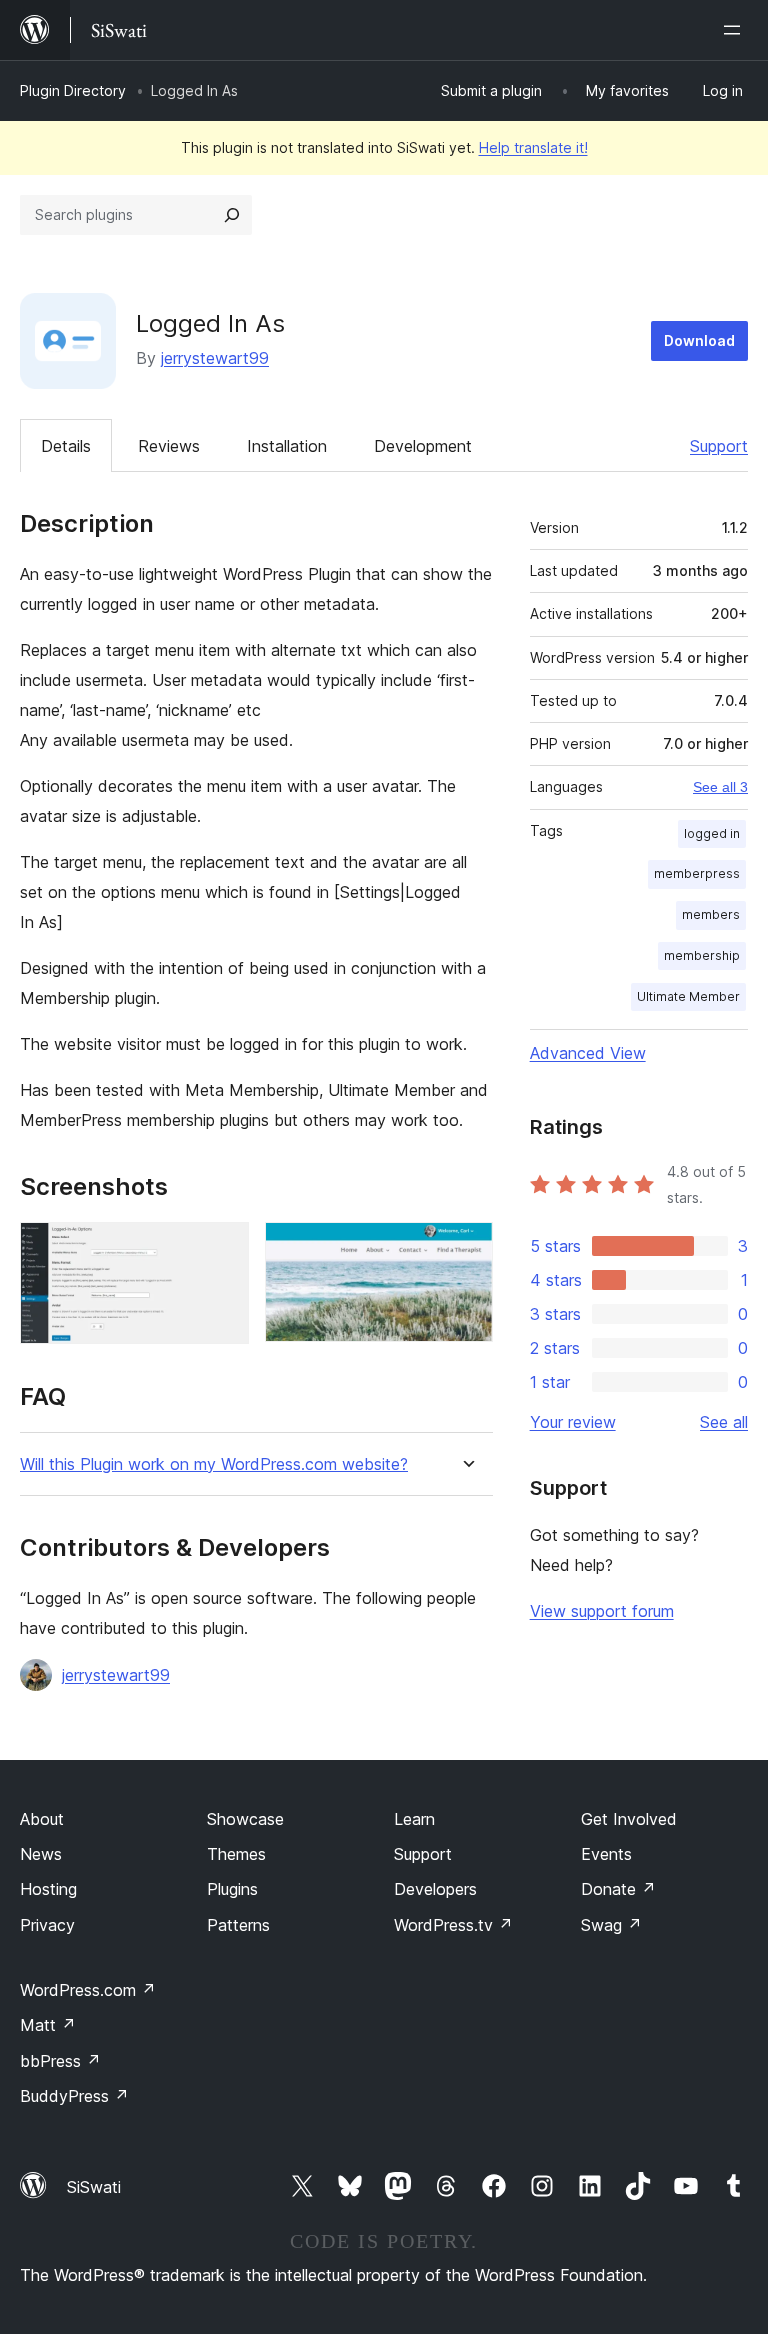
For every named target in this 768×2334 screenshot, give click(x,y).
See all (724, 1422)
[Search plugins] (232, 215)
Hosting (48, 1889)
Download (699, 340)
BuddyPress (74, 2096)
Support (719, 446)
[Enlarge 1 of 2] (222, 1249)
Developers (435, 1889)
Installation (287, 446)
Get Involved (629, 1819)
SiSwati (94, 2187)
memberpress (697, 873)
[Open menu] (736, 30)
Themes (236, 1854)
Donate (618, 1889)
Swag (611, 1925)
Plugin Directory (73, 90)
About (42, 1819)
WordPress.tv (453, 1925)
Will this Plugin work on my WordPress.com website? (214, 1464)
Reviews (169, 446)
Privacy (47, 1925)
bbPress (60, 2061)
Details (66, 446)
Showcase (245, 1819)
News (41, 1854)
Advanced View (588, 1053)
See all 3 (720, 787)
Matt (48, 2025)
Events (606, 1854)
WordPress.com (88, 1990)
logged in (712, 833)
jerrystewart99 (215, 358)
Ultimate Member (688, 996)
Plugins (232, 1889)
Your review (573, 1422)
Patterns (238, 1925)
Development (423, 446)
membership (702, 955)
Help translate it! (533, 147)
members (711, 914)
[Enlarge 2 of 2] (466, 1249)
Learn (414, 1819)
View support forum (602, 1611)
